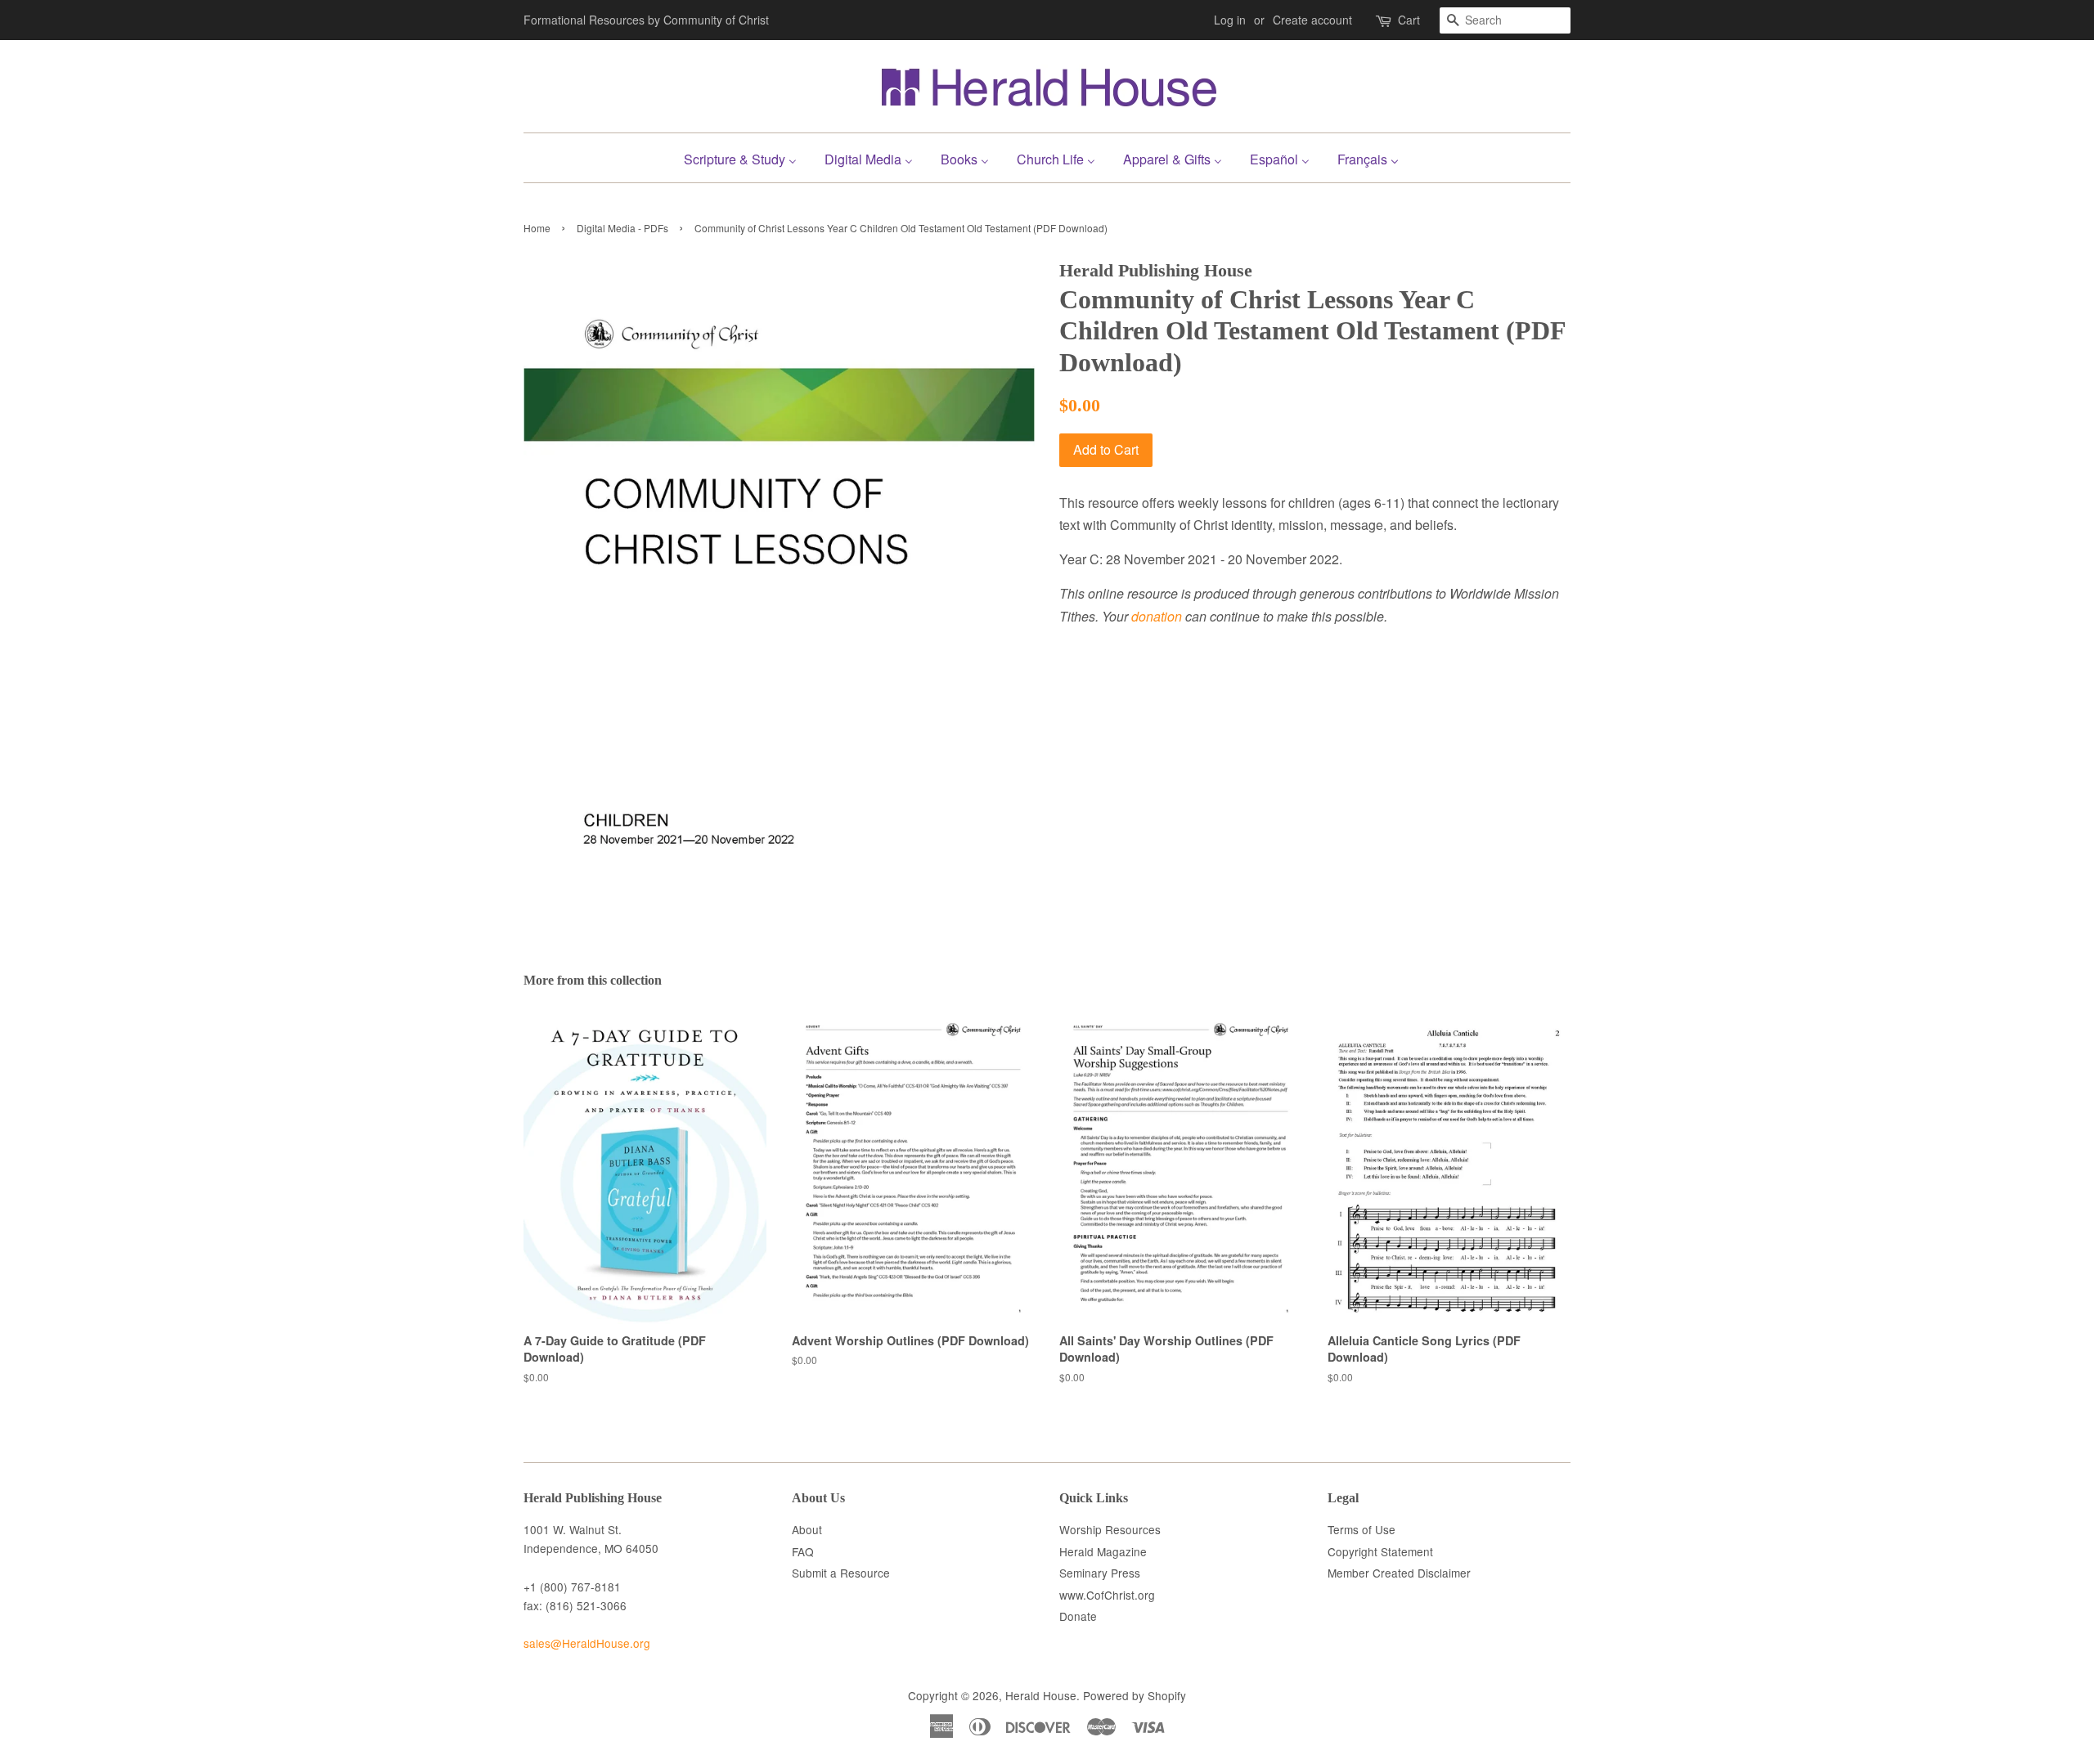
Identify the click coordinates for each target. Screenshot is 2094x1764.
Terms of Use (1362, 1529)
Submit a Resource (841, 1573)
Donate (1078, 1616)
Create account (1312, 20)
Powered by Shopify (1135, 1695)
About (807, 1529)
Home (537, 228)
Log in (1230, 20)
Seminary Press (1100, 1573)
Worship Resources (1110, 1529)
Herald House (1041, 1695)
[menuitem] (746, 157)
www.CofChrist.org (1107, 1595)
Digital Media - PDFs (622, 228)
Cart (1409, 20)
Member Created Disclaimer (1399, 1573)
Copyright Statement (1380, 1551)
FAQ (803, 1551)
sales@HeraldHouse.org (587, 1643)
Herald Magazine (1103, 1551)
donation (1157, 616)
